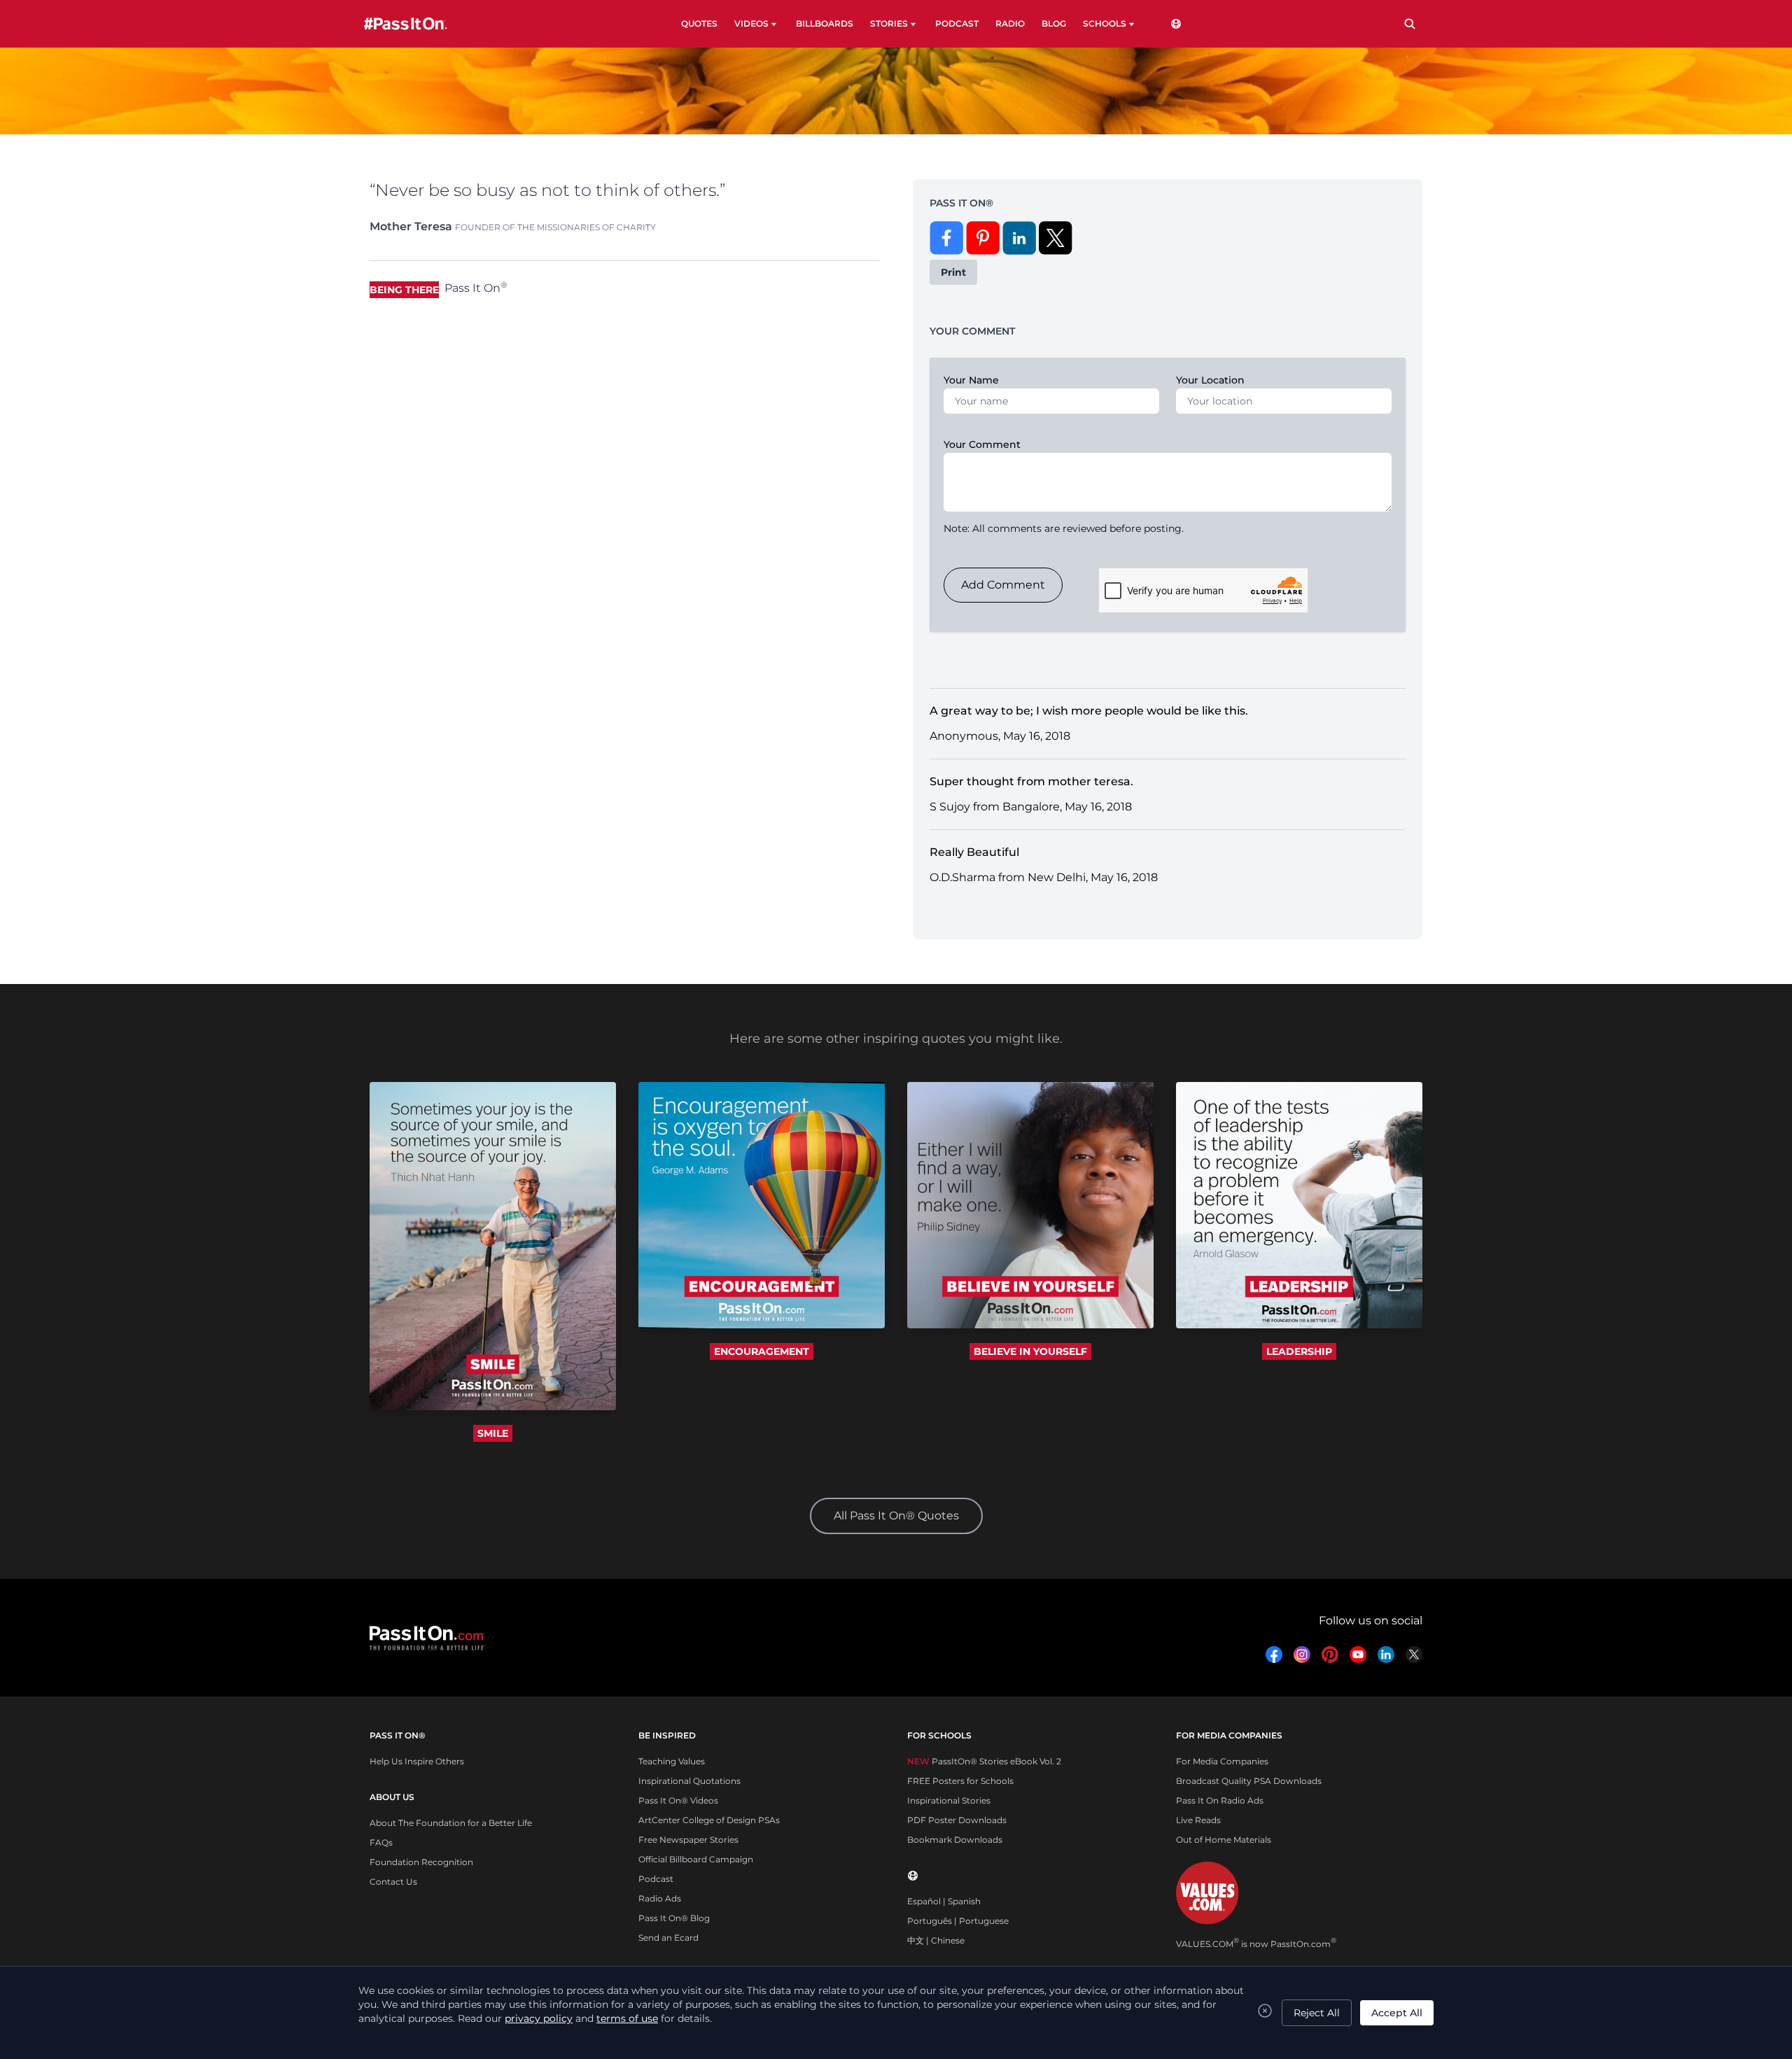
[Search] (1410, 24)
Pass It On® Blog (674, 1918)
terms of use (627, 2018)
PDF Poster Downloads (957, 1820)
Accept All (1397, 2013)
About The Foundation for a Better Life (451, 1823)
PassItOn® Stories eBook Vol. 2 (984, 1761)
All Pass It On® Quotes (896, 1516)
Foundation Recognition (421, 1862)
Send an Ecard (668, 1938)
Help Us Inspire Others (417, 1761)
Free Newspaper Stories (688, 1840)
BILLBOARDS (825, 23)
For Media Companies (1222, 1761)
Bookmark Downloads (955, 1840)
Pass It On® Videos (678, 1800)
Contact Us (393, 1882)
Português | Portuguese (958, 1921)
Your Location (1210, 380)
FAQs (381, 1842)
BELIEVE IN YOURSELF (1030, 1351)
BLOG (1054, 23)
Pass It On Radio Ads (1220, 1800)
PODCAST (957, 23)
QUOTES (699, 23)
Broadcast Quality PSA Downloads (1249, 1781)
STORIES (889, 23)
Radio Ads (660, 1898)
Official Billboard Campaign (696, 1859)
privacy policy (539, 2018)
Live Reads (1198, 1820)
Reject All (1317, 2013)
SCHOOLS (1105, 23)
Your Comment (982, 444)
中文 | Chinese (936, 1940)
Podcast (656, 1879)
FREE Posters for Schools (960, 1781)
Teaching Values (672, 1761)
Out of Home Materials (1224, 1840)
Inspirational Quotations (689, 1781)
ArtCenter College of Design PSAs (709, 1820)
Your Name (971, 380)
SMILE (493, 1433)
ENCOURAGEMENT (762, 1351)
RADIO (1010, 23)
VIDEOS (751, 23)
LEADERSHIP (1299, 1351)
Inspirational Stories (949, 1800)
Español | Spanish (944, 1901)
